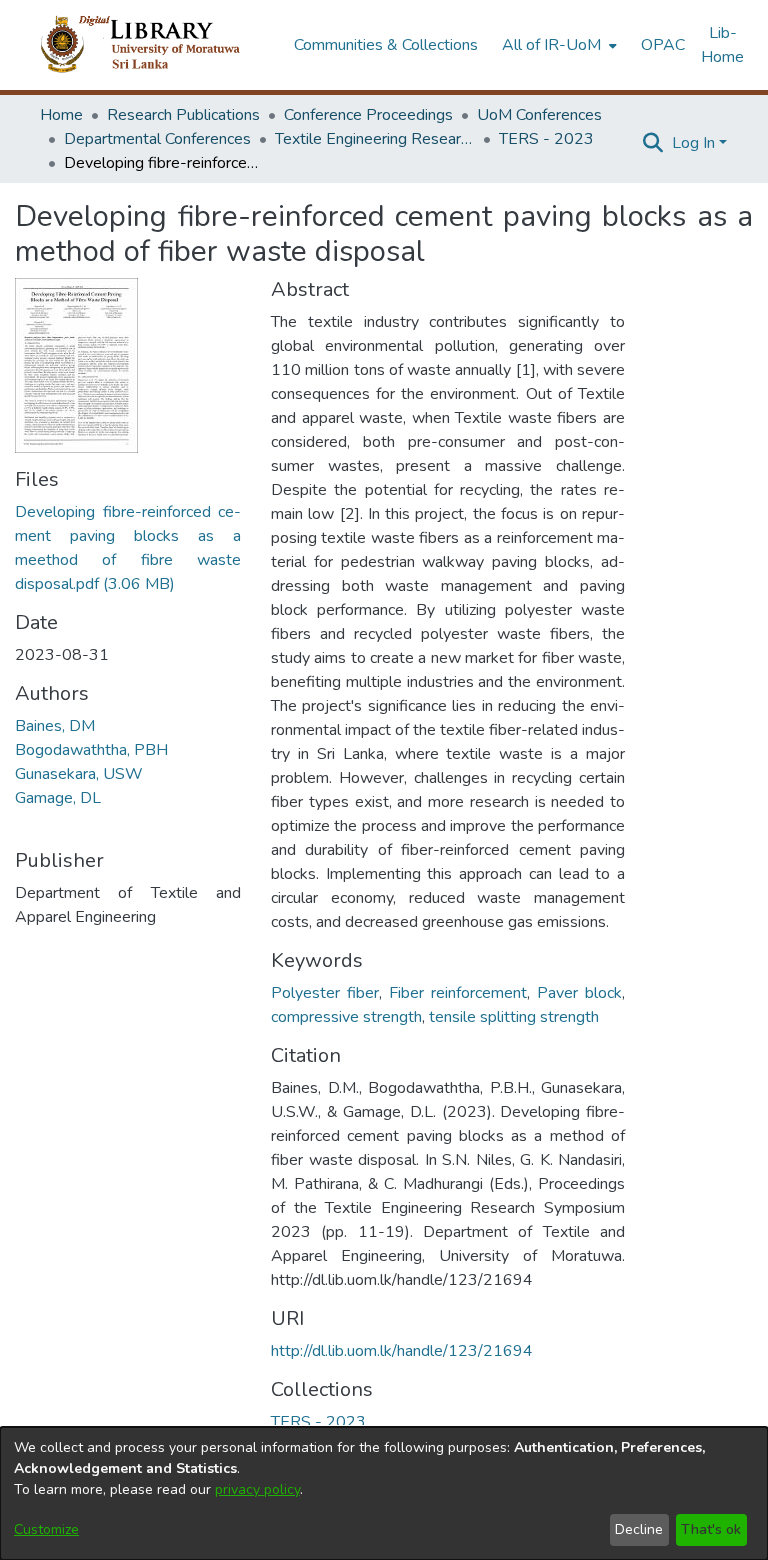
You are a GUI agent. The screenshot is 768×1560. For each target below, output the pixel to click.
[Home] (156, 45)
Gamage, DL (58, 798)
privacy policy (257, 1489)
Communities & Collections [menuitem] (386, 45)
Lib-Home (722, 45)
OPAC (663, 45)
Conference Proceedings (368, 115)
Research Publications (183, 115)
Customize (46, 1529)
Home (61, 115)
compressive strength (346, 1017)
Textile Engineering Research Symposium (375, 139)
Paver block (579, 993)
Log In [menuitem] (693, 143)
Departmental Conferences (157, 139)
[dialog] (384, 1493)
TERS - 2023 (546, 139)
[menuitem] (557, 45)
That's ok (711, 1529)
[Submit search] (653, 143)
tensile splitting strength (514, 1017)
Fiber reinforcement (458, 993)
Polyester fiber (325, 993)
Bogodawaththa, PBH (91, 750)
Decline (639, 1529)
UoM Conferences (539, 115)
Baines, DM (55, 726)
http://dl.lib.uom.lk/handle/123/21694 (402, 1351)
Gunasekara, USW (79, 774)
